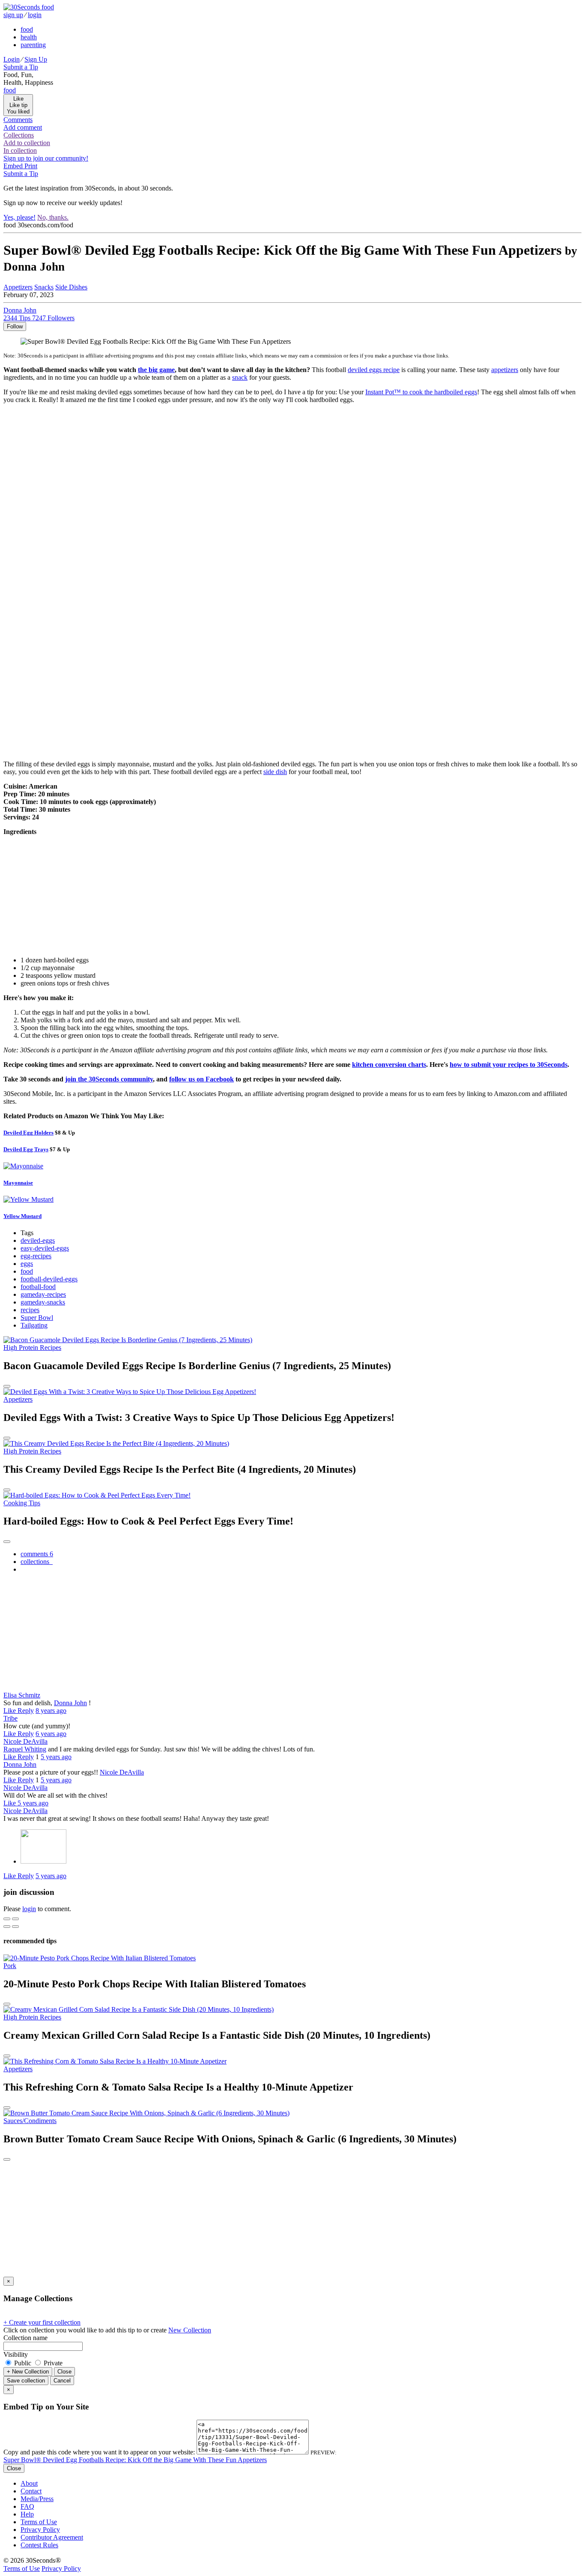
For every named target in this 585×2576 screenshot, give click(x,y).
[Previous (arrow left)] (7, 1927)
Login (12, 59)
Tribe (10, 1718)
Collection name (25, 2338)
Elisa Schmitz (22, 1695)
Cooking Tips (22, 1503)
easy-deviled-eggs (45, 1248)
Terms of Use (39, 2522)
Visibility (16, 2354)
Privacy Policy (40, 2530)
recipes (30, 1310)
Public (23, 2363)
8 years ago (51, 1711)
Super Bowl (37, 1318)
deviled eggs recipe (374, 370)
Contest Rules (39, 2545)
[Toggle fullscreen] (15, 1919)
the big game (156, 370)
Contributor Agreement (52, 2537)
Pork (10, 1966)
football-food (38, 1287)
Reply (26, 1711)
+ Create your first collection (42, 2322)
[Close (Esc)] (7, 1919)
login (35, 15)
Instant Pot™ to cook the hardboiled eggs (421, 392)
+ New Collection (28, 2372)
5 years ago (56, 1757)
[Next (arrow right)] (15, 1927)
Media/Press (37, 2499)
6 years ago (51, 1734)
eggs (27, 1264)
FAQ (27, 2506)
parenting (33, 45)
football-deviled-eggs (49, 1279)
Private (52, 2363)
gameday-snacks (43, 1302)
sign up (13, 15)
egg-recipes (36, 1256)
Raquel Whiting (25, 1749)
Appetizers (18, 287)
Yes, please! (19, 217)
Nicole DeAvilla (25, 1741)
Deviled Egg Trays (26, 1149)
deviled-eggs (38, 1240)
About (29, 2483)
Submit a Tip (21, 67)
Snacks (44, 287)
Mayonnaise (18, 1183)
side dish (275, 772)
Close (64, 2372)
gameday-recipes (43, 1294)
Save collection (26, 2381)
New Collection (190, 2330)
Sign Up (36, 59)
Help (27, 2514)
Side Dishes (71, 287)
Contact (31, 2491)
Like (10, 1711)
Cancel (62, 2381)
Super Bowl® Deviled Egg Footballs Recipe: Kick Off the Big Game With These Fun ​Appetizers (135, 2460)
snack (240, 377)
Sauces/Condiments (30, 2121)
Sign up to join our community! (46, 158)
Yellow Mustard (22, 1216)
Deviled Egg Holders (28, 1133)
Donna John (70, 1703)
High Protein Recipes (32, 1348)
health (29, 37)
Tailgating (34, 1325)
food (27, 29)
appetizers (505, 370)
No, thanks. (53, 217)
